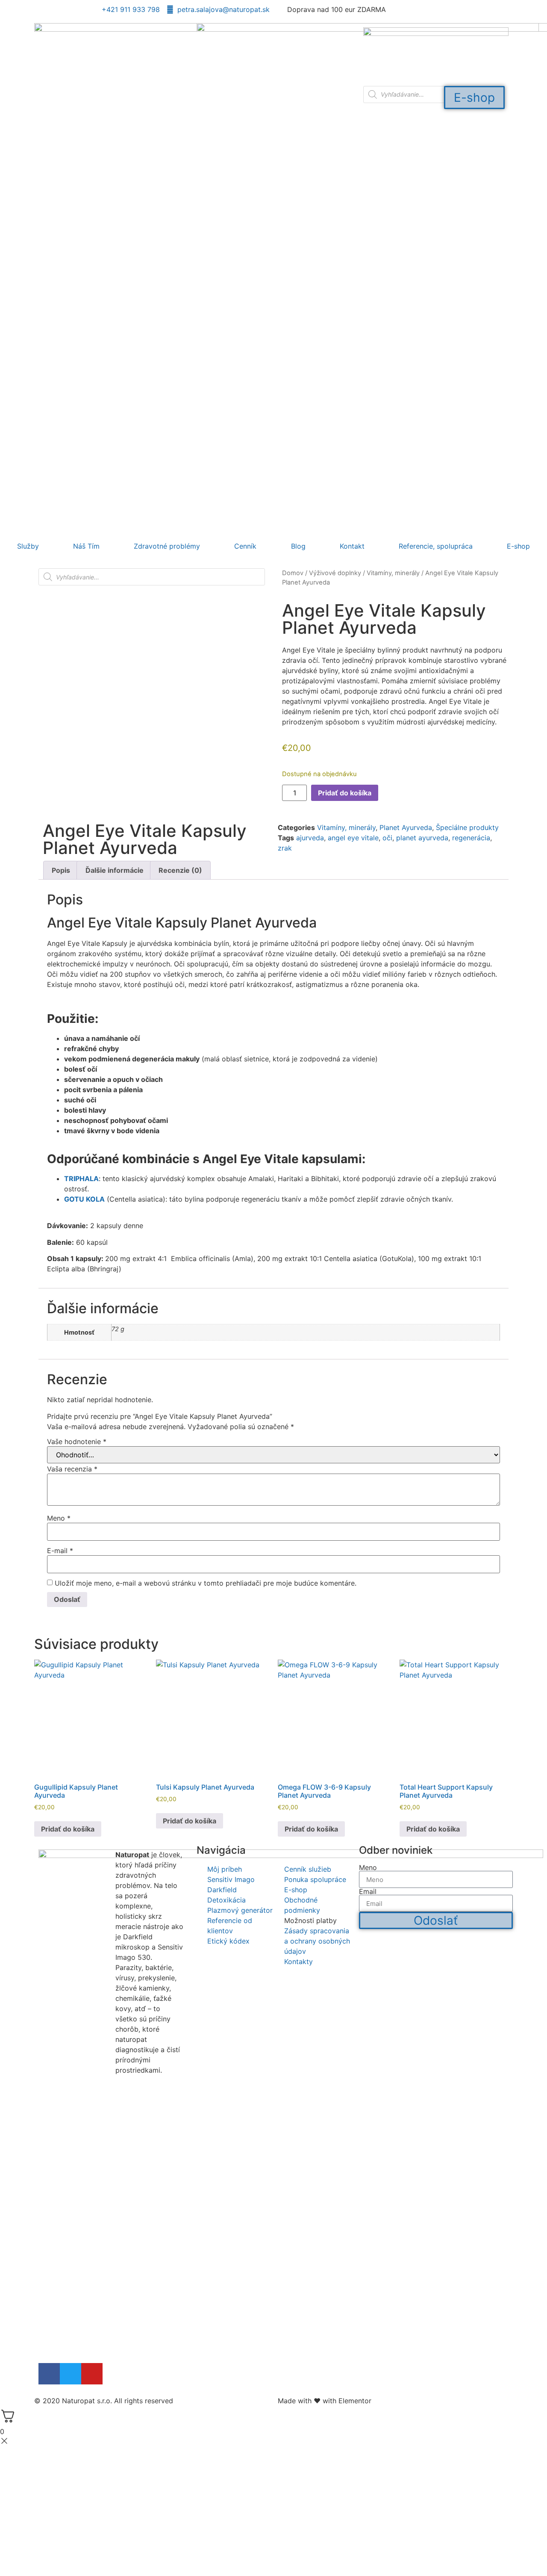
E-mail (60, 1551)
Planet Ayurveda (406, 827)
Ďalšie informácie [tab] (115, 870)
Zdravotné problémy (167, 546)
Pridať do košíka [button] (68, 1829)
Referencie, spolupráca (436, 546)
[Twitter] (71, 2374)
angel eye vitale (353, 838)
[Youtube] (92, 2374)
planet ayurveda (422, 838)
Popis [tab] (61, 870)
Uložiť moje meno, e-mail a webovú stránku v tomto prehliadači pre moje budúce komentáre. (206, 1583)
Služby (28, 546)
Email (368, 1891)
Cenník (245, 546)
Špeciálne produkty (467, 827)
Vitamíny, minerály (393, 573)
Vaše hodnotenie (77, 1442)
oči (387, 838)
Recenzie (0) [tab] (180, 870)
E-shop (518, 546)
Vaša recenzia (72, 1469)
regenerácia (471, 838)
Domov (293, 573)
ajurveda (310, 838)
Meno (59, 1518)
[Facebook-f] (49, 2374)
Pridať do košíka (345, 793)
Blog (298, 546)
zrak (285, 848)
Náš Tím (86, 546)
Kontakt (352, 546)
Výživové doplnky (335, 573)
